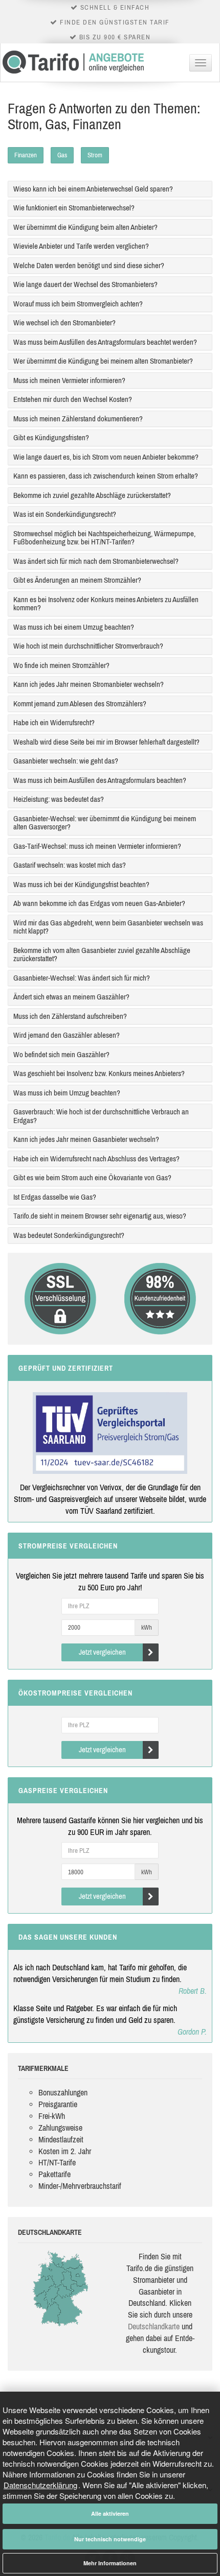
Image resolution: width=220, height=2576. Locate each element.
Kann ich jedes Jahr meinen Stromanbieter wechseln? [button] (89, 684)
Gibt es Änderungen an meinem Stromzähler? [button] (77, 580)
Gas (62, 155)
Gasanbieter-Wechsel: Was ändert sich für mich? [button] (82, 978)
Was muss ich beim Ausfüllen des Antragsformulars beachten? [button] (100, 780)
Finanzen (26, 155)
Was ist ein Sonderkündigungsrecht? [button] (65, 514)
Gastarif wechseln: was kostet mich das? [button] (70, 865)
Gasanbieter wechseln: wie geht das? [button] (66, 761)
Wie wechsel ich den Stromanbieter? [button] (64, 323)
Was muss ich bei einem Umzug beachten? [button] (74, 627)
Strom (95, 155)
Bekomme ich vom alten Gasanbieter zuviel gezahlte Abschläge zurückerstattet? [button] (102, 955)
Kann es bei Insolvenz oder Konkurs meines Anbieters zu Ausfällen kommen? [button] (106, 604)
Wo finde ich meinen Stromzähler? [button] (61, 665)
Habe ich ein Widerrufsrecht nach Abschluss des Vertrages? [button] (96, 1159)
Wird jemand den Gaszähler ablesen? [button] (67, 1035)
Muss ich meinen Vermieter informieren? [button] (69, 380)
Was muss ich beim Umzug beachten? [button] (67, 1093)
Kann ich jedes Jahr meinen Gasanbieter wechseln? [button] (86, 1139)
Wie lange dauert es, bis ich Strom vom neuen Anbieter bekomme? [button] (106, 457)
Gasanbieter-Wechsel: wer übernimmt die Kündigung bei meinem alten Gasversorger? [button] (105, 823)
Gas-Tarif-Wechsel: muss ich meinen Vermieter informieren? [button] (97, 846)
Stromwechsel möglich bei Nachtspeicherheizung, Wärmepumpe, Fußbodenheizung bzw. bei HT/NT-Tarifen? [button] (104, 538)
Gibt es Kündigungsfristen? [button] (51, 437)
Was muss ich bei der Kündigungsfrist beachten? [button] (81, 884)
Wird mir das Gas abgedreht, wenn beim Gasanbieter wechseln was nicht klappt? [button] (108, 927)
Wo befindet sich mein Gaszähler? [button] (61, 1054)
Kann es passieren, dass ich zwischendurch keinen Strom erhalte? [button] (106, 476)
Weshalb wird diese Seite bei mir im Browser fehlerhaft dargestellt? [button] (106, 742)
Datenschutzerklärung (40, 2485)
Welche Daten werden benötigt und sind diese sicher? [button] (89, 265)
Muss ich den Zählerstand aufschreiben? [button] (70, 1016)
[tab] (110, 189)
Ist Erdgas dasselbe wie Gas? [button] (55, 1197)
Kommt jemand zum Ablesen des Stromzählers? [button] (80, 703)
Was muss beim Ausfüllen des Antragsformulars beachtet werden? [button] (105, 342)
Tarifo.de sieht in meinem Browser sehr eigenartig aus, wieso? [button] (100, 1216)
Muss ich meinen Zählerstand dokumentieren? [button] (78, 419)
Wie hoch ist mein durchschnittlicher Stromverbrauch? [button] (88, 646)
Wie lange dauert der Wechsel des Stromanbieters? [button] (85, 284)
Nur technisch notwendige (110, 2539)
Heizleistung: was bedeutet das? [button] (59, 799)
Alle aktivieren (110, 2513)
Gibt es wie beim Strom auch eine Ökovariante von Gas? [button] (92, 1177)
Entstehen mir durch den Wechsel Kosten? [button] (73, 399)
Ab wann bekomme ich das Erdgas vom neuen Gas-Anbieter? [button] (99, 903)
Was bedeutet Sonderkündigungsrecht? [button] (69, 1235)
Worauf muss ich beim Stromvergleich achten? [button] (78, 304)
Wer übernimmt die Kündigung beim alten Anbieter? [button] (85, 227)
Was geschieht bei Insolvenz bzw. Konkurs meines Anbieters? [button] (99, 1073)
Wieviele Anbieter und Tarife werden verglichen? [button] (81, 246)
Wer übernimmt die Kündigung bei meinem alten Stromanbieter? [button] (103, 361)
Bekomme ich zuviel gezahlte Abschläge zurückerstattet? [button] (92, 495)
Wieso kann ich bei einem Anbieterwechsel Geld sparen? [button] (93, 189)
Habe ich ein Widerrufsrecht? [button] (54, 722)
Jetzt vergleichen (102, 1652)
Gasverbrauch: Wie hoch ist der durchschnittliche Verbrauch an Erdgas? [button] (101, 1116)
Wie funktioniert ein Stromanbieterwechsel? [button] (74, 208)
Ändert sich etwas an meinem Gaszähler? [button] (71, 997)
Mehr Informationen (110, 2563)
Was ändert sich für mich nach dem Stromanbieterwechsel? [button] (96, 561)
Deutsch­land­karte (154, 2326)
